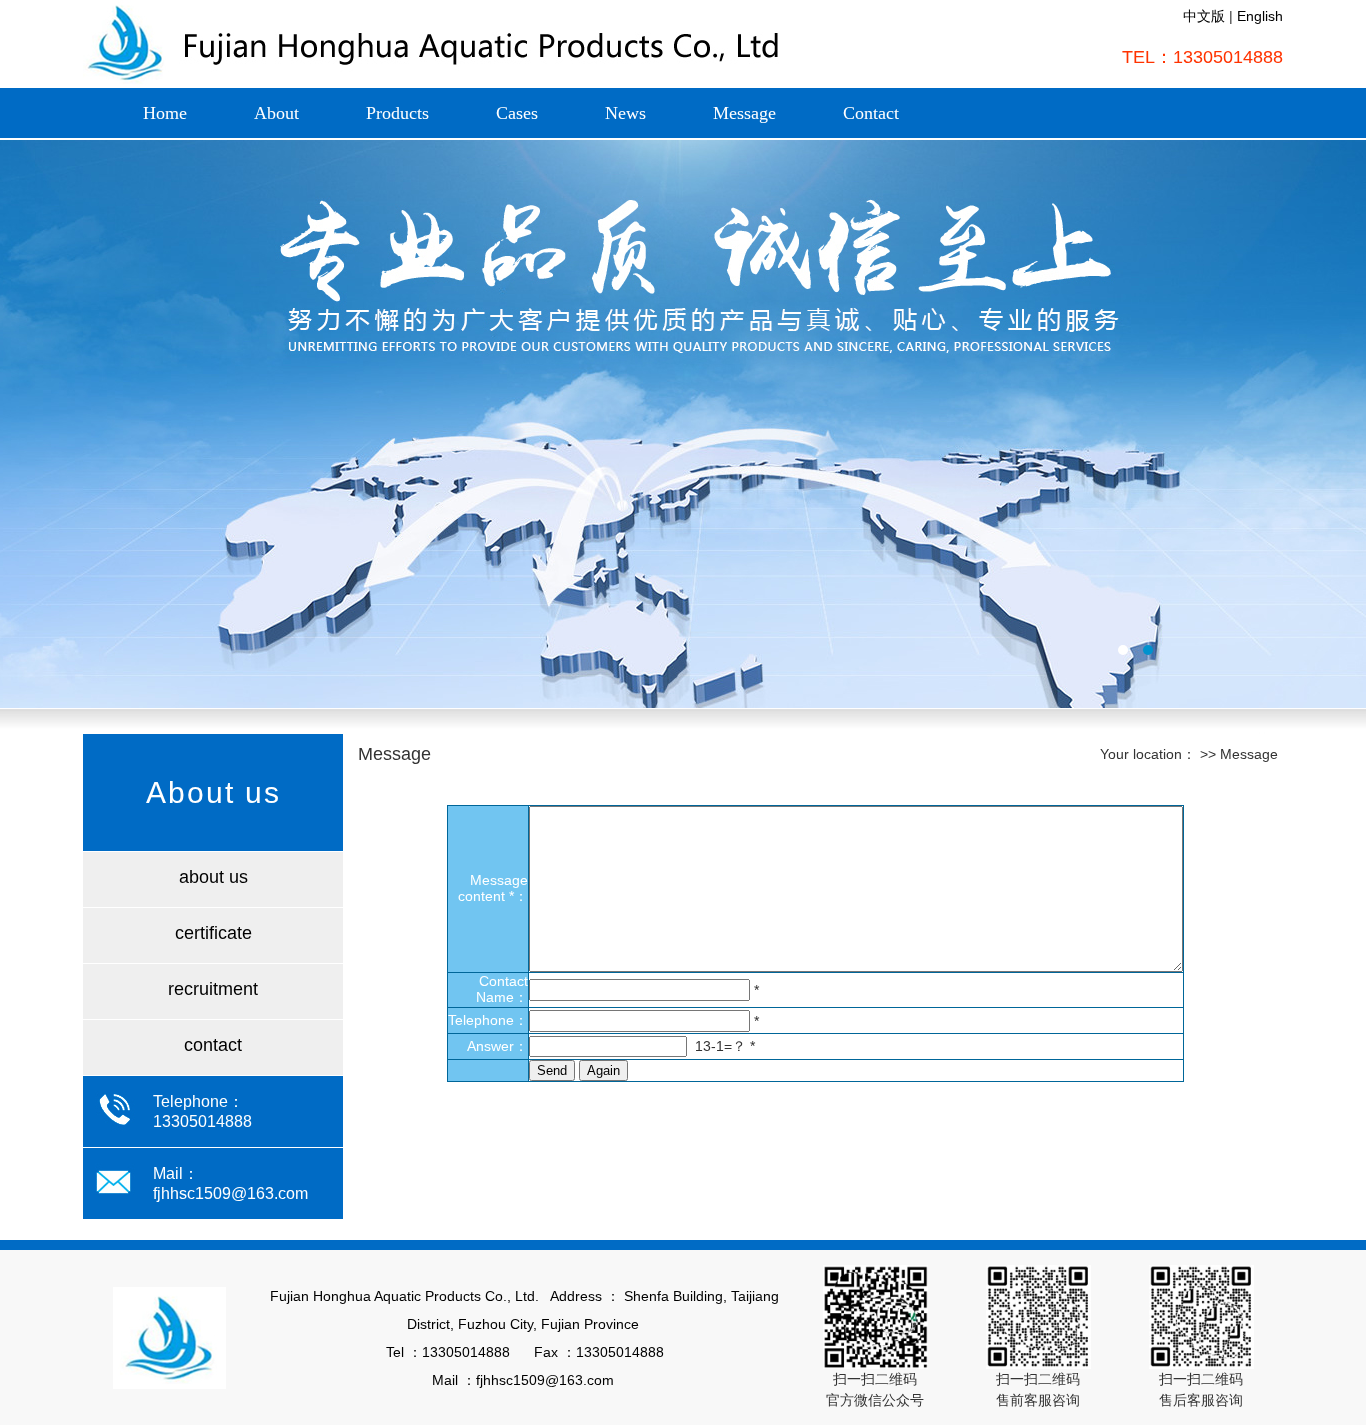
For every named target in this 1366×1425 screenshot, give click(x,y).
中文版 (1204, 16)
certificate (213, 933)
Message (744, 113)
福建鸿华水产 (683, 424)
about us (213, 877)
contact (213, 1045)
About (276, 113)
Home (165, 113)
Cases (517, 113)
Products (397, 113)
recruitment (213, 989)
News (625, 113)
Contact (871, 113)
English (1260, 16)
